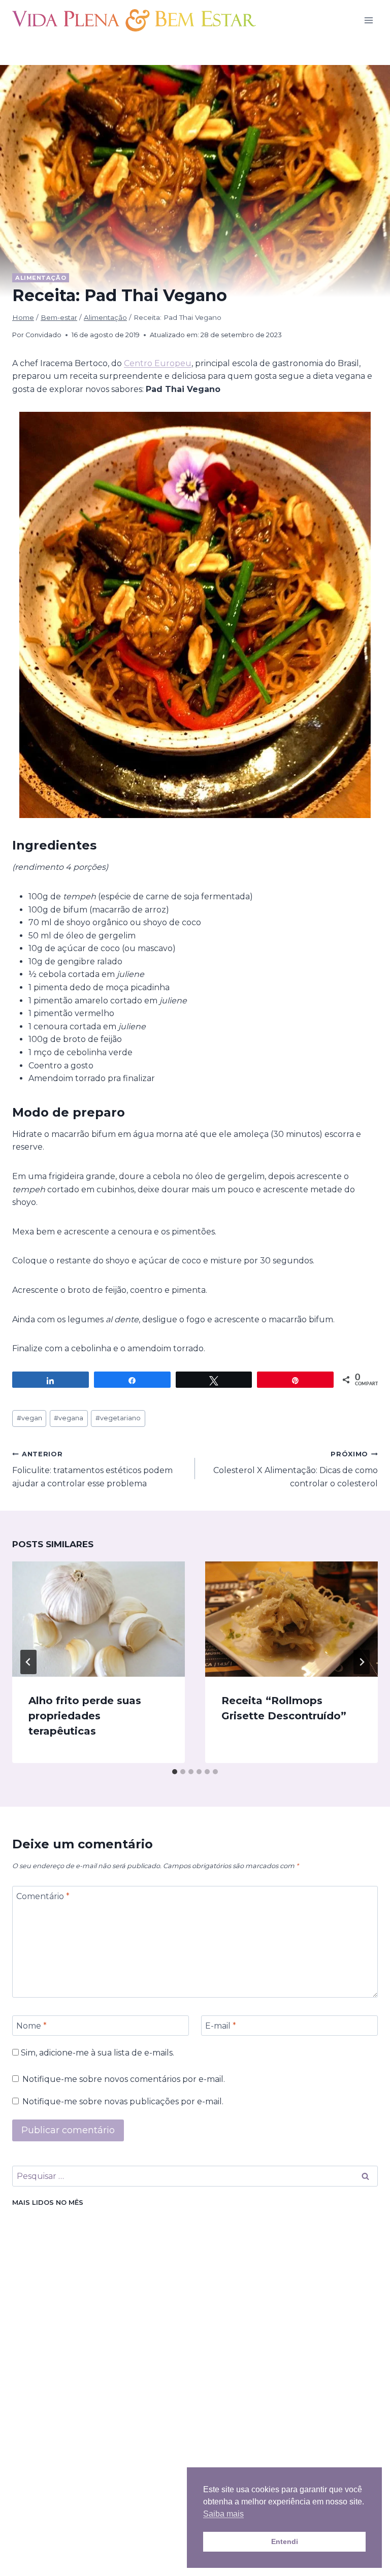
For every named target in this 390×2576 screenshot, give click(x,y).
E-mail (221, 2025)
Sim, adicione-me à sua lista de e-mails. (96, 2053)
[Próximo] (362, 1662)
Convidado (43, 335)
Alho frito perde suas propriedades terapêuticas (85, 1716)
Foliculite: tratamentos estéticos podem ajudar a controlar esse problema (92, 1469)
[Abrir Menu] (368, 20)
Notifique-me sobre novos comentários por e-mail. (124, 2079)
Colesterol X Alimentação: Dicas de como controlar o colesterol (296, 1469)
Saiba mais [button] (223, 2514)
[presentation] (99, 1619)
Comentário (43, 1896)
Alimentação (41, 278)
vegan (29, 1418)
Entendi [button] (285, 2541)
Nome (31, 2025)
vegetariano (118, 1418)
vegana (69, 1418)
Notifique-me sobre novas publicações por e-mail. (123, 2101)
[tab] (175, 1772)
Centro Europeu (158, 363)
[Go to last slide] (28, 1662)
